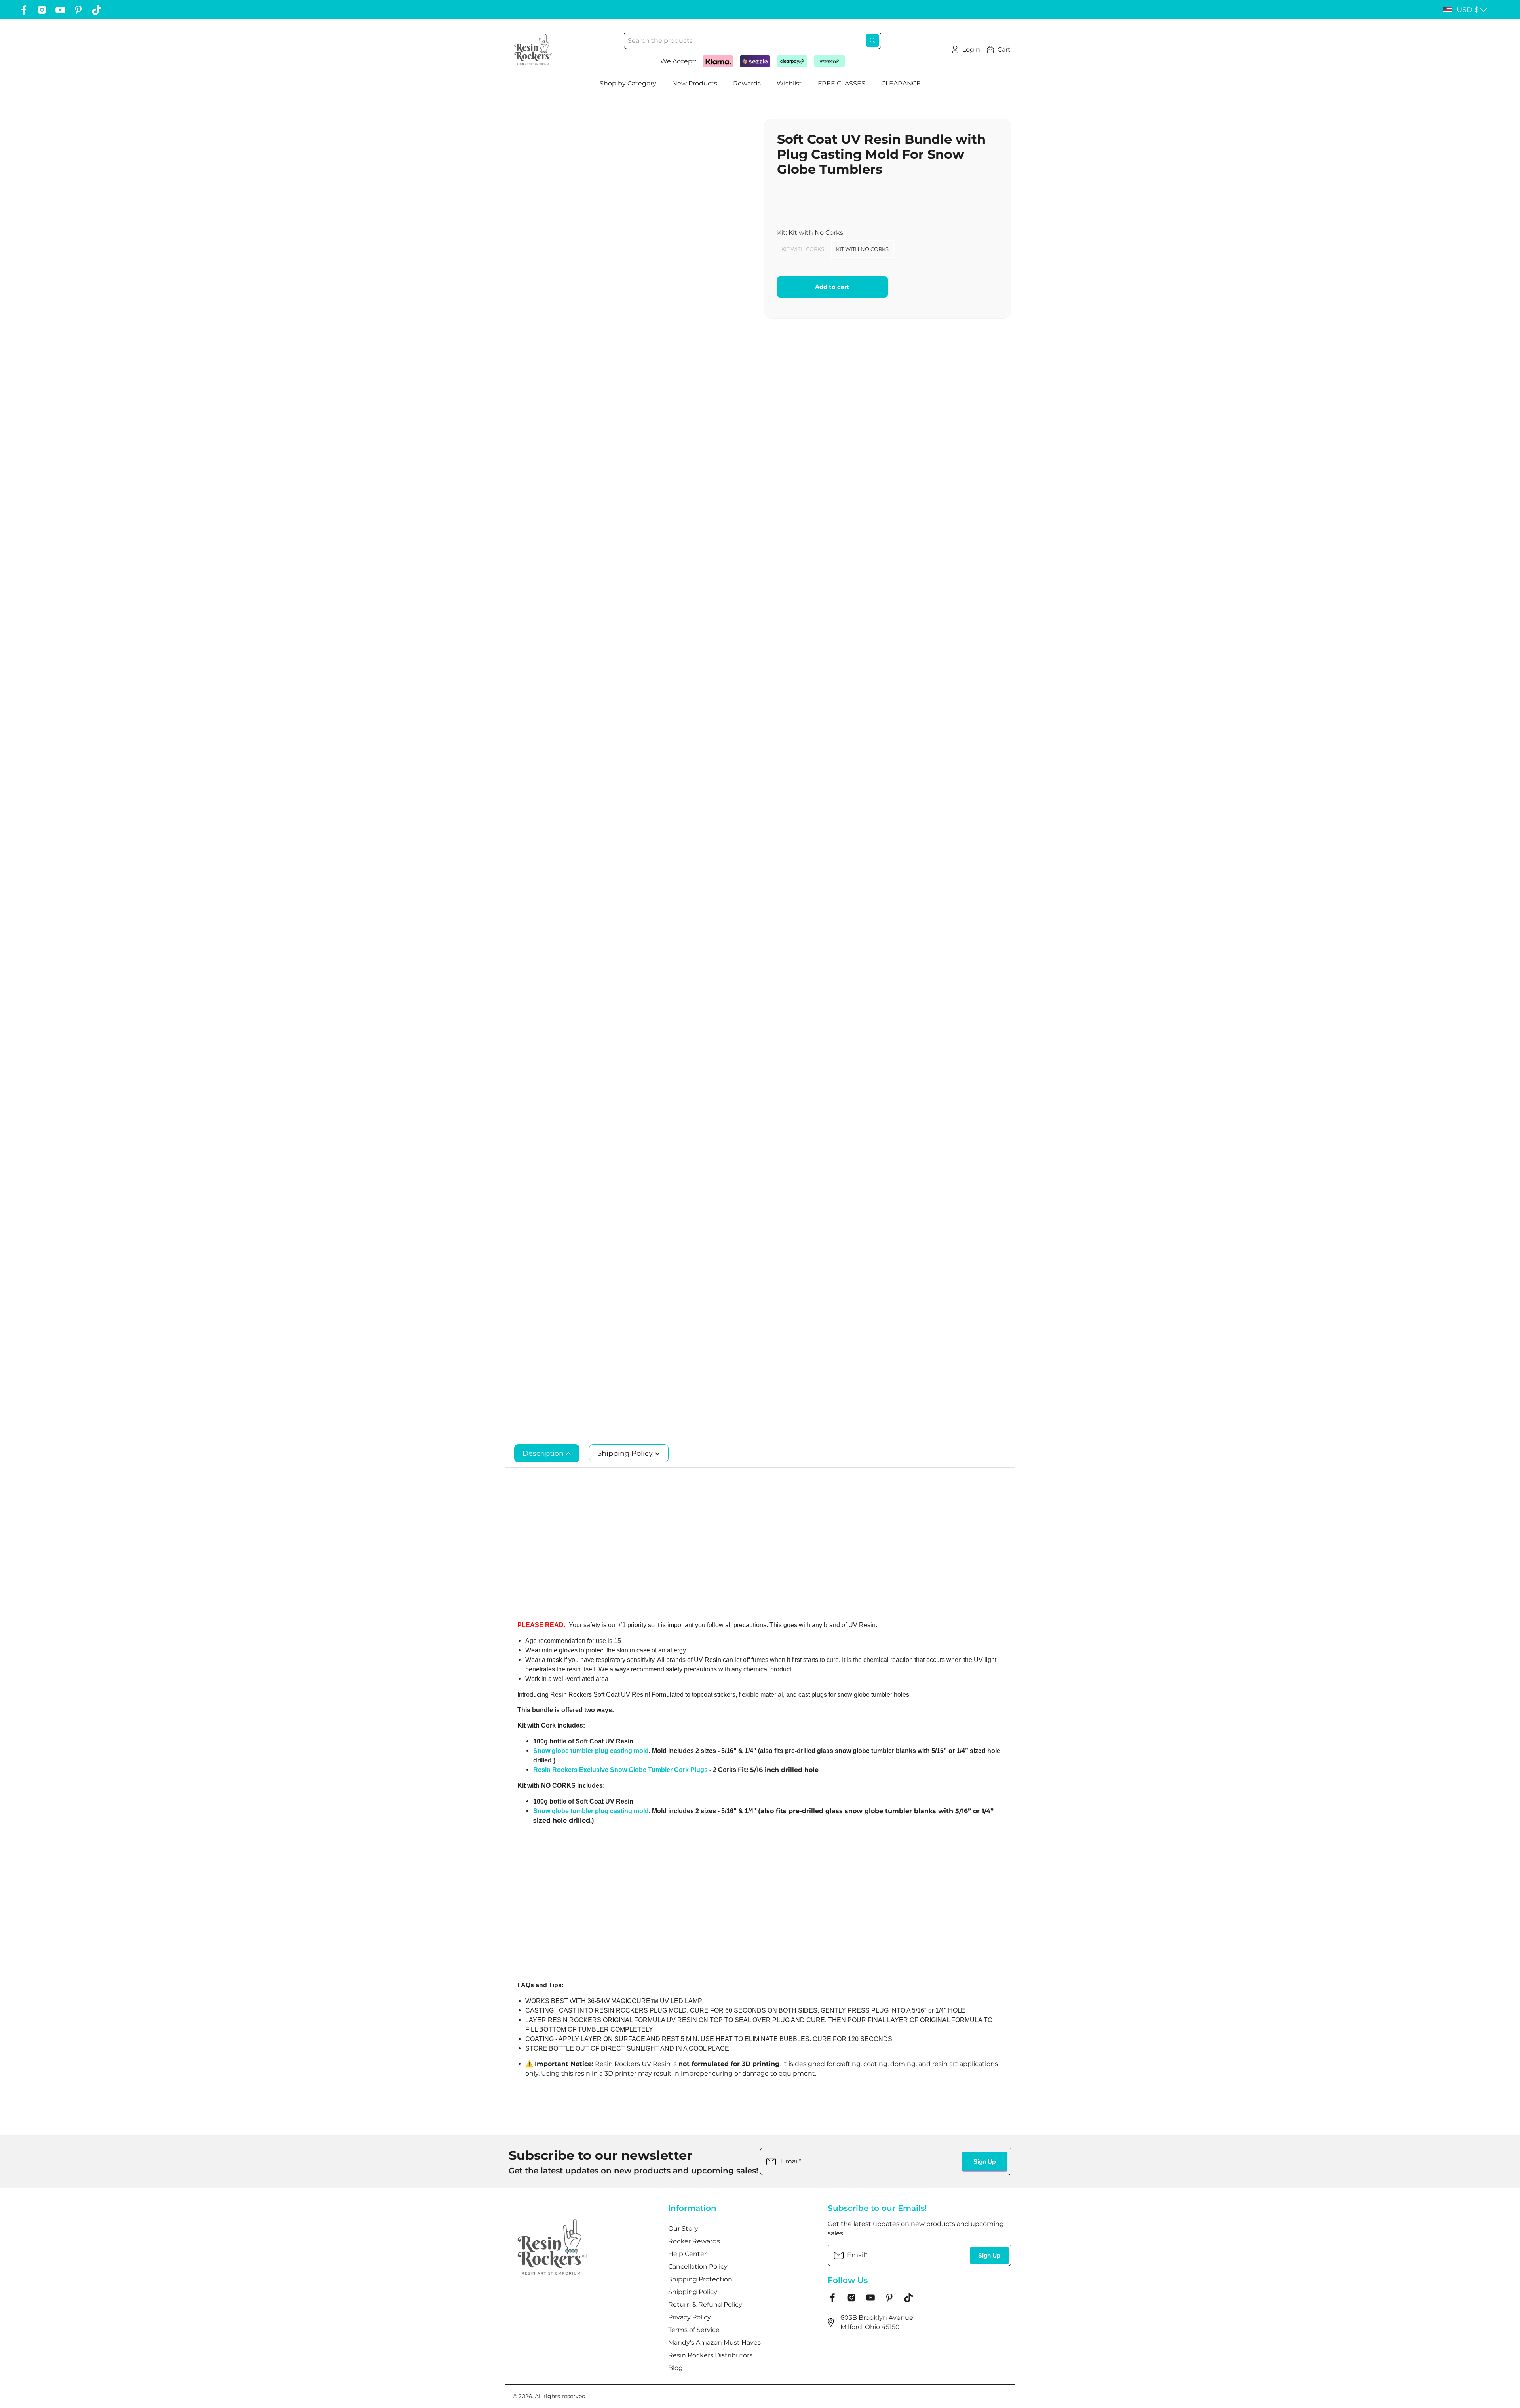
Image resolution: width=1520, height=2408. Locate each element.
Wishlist (789, 83)
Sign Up (985, 2162)
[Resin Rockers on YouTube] (60, 10)
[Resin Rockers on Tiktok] (97, 10)
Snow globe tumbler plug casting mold (591, 1751)
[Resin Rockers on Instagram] (42, 10)
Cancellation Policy (698, 2267)
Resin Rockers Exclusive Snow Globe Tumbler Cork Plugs (620, 1770)
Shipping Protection (700, 2279)
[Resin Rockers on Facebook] (24, 10)
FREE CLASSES (842, 83)
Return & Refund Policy (705, 2305)
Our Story (683, 2229)
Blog (675, 2368)
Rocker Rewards (694, 2241)
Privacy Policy (690, 2317)
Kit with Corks (803, 249)
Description (544, 1453)
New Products (695, 83)
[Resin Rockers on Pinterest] (78, 10)
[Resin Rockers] (533, 49)
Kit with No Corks (862, 249)
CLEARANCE (901, 83)
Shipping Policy (626, 1453)
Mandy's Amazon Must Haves (714, 2342)
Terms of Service (694, 2330)
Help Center (687, 2254)
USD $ (1468, 10)
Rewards (747, 83)
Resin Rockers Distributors (710, 2355)
